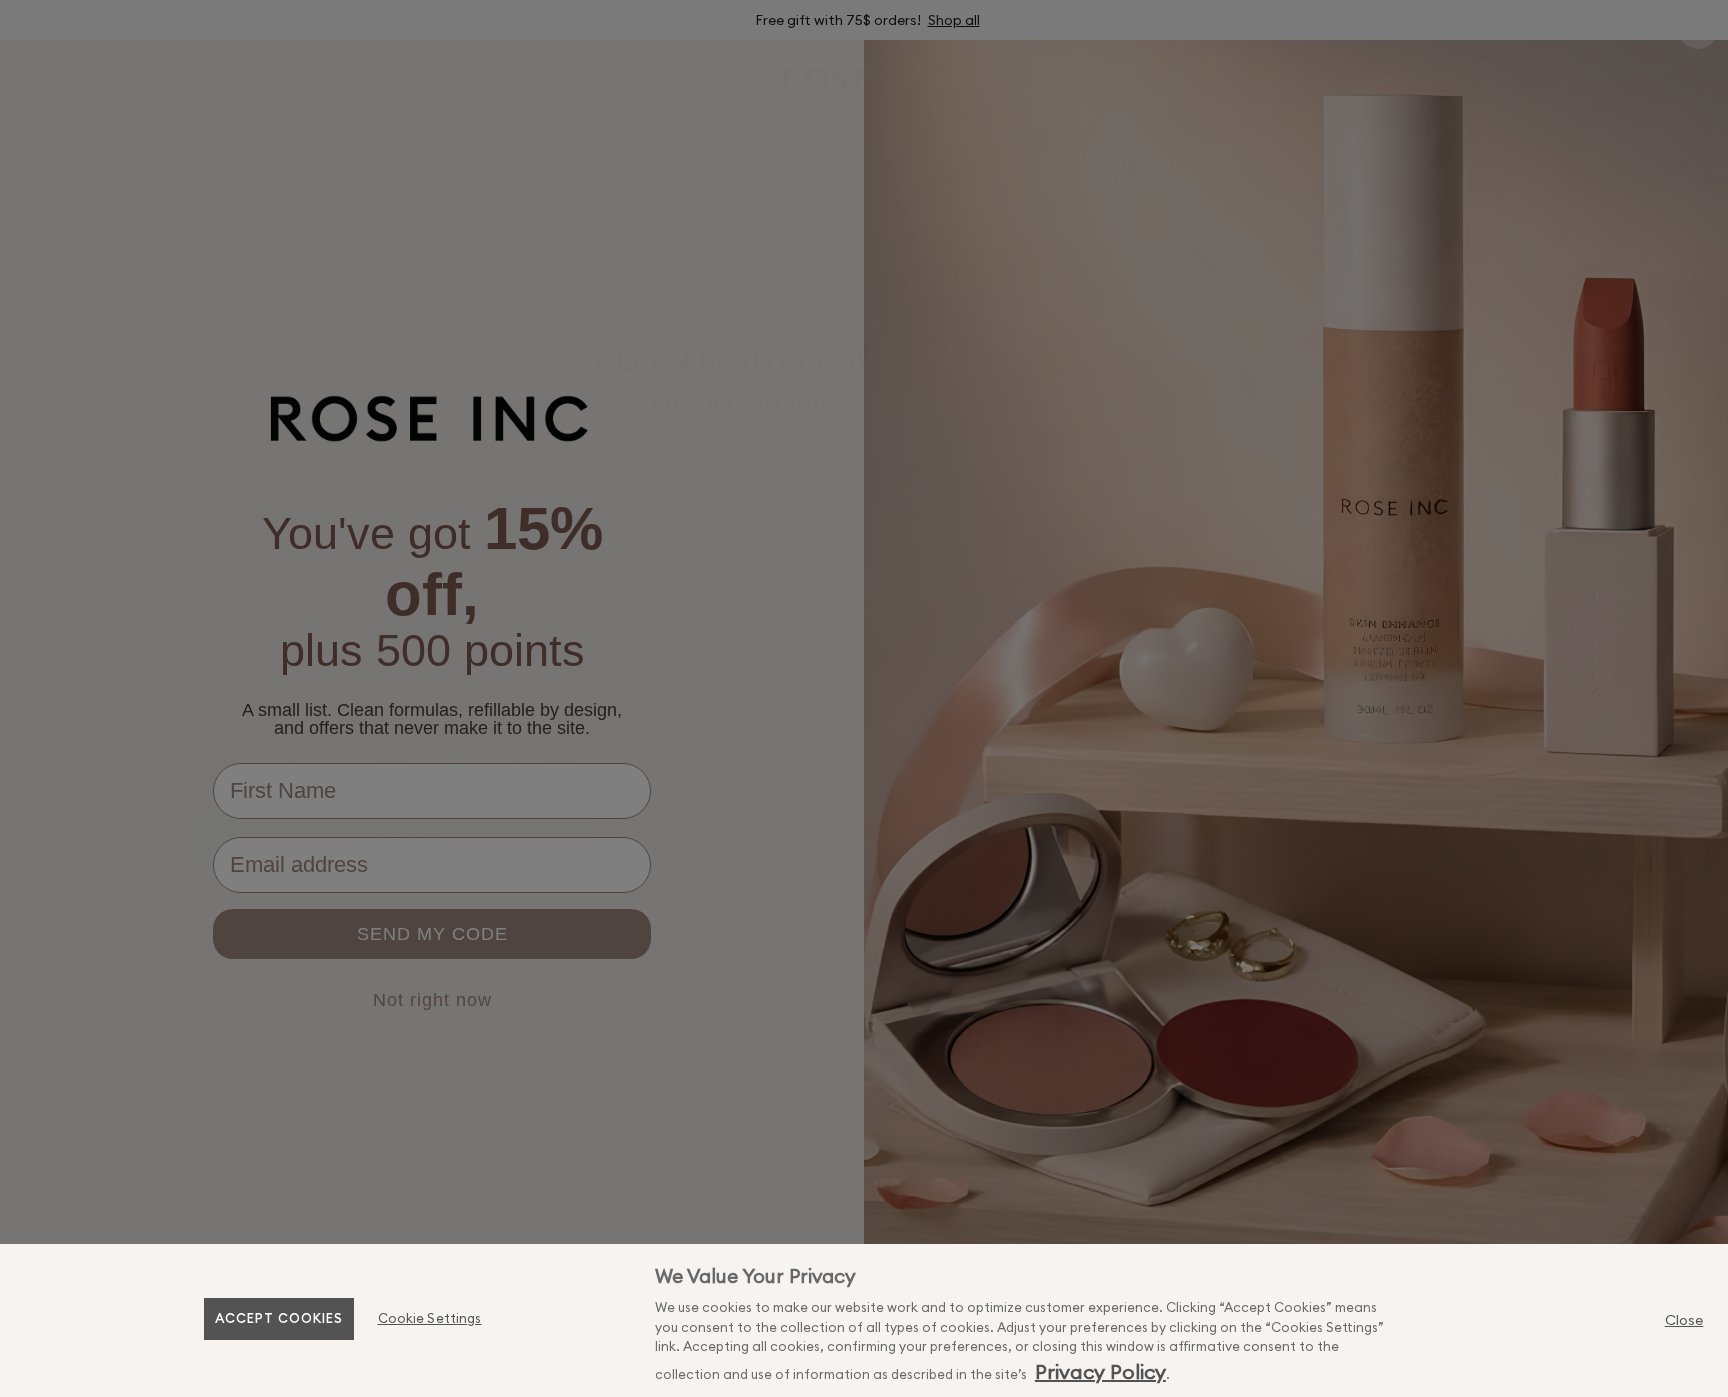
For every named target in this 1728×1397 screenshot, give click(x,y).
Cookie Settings (430, 1318)
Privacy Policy (1100, 1371)
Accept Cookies (279, 1318)
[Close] (1684, 1320)
